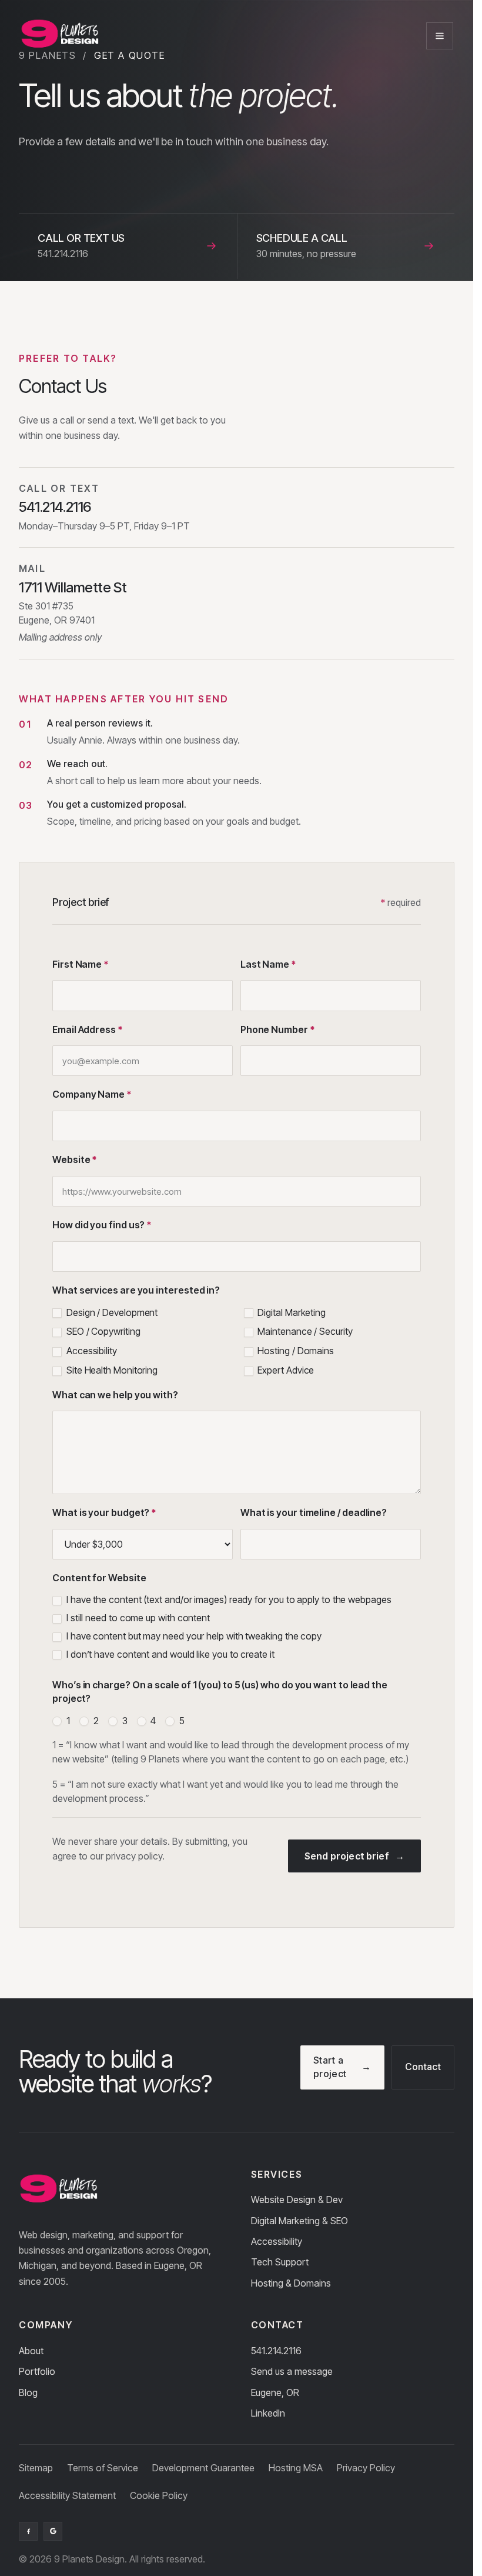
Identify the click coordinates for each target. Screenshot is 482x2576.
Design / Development (111, 1312)
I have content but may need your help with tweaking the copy (193, 1636)
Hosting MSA (296, 2468)
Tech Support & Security (94, 197)
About (31, 2351)
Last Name (268, 964)
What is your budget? (104, 1512)
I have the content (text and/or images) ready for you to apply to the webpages (228, 1599)
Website (75, 1159)
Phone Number (278, 1029)
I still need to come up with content (137, 1618)
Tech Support (280, 2262)
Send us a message (292, 2371)
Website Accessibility (87, 178)
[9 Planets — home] (58, 2190)
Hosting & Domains (83, 216)
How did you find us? (102, 1225)
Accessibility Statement (67, 2495)
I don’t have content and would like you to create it (169, 1654)
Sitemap (36, 2468)
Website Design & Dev (297, 2200)
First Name (81, 964)
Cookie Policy (159, 2495)
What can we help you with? (115, 1395)
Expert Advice (285, 1370)
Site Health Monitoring (111, 1370)
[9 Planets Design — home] (59, 36)
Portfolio (37, 2371)
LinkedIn (268, 2413)
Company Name (92, 1094)
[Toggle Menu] (440, 36)
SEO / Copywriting (102, 1331)
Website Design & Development (109, 140)
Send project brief (347, 1856)
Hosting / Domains (295, 1351)
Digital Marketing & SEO (92, 159)
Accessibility (91, 1351)
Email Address (88, 1029)
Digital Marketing (291, 1312)
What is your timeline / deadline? (314, 1512)
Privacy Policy (366, 2468)
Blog (28, 2392)
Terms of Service (103, 2468)
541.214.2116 (276, 2351)
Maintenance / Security (304, 1331)
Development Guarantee (203, 2468)
